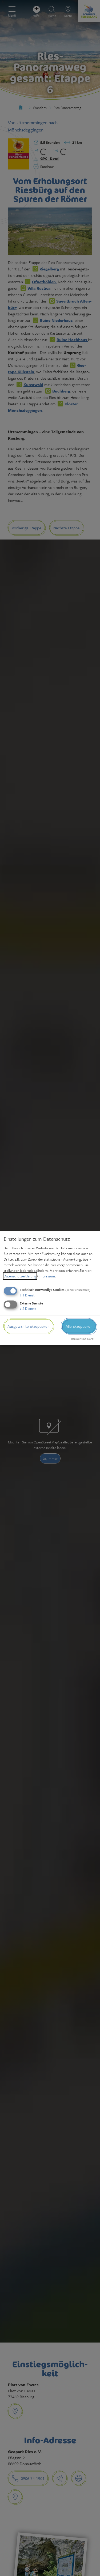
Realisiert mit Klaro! (83, 1339)
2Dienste (28, 1308)
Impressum (47, 1276)
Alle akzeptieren (79, 1326)
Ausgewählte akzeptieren (29, 1326)
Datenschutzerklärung (20, 1276)
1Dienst (27, 1295)
